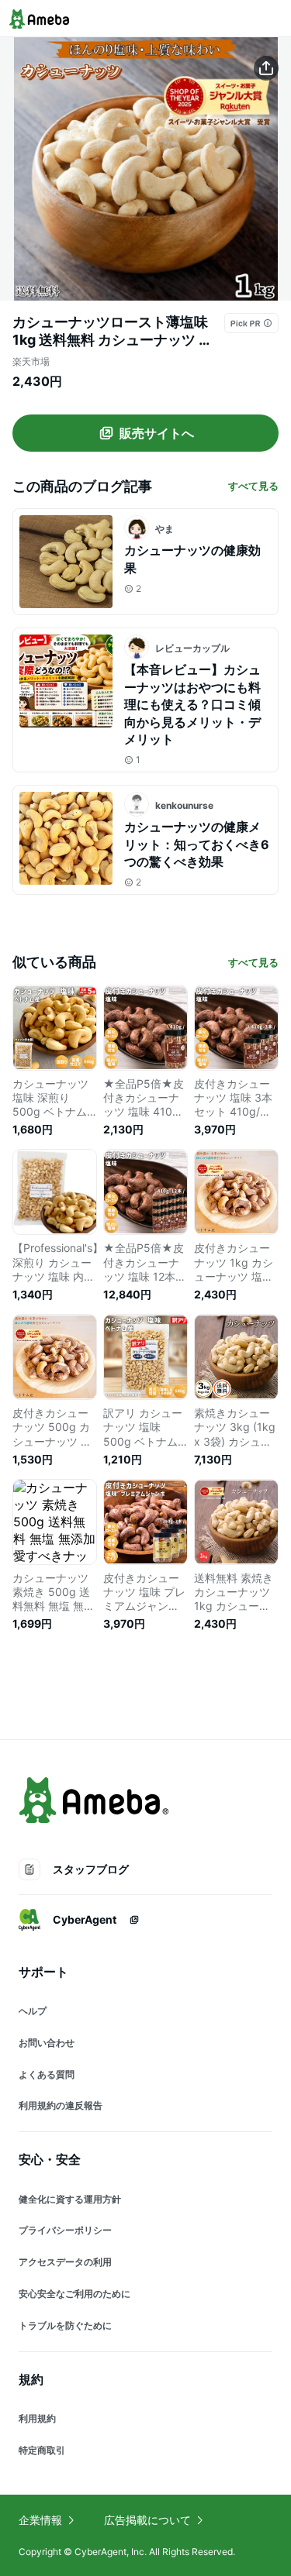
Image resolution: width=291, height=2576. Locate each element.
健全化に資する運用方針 (70, 2199)
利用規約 (37, 2418)
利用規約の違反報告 (61, 2105)
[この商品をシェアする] (266, 68)
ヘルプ (33, 2011)
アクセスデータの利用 (65, 2262)
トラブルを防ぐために (65, 2325)
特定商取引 (42, 2450)
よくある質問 (47, 2074)
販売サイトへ (157, 433)
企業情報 (40, 2520)
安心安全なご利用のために (74, 2294)
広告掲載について (147, 2520)
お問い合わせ (47, 2043)
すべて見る (253, 486)
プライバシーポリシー (65, 2230)
